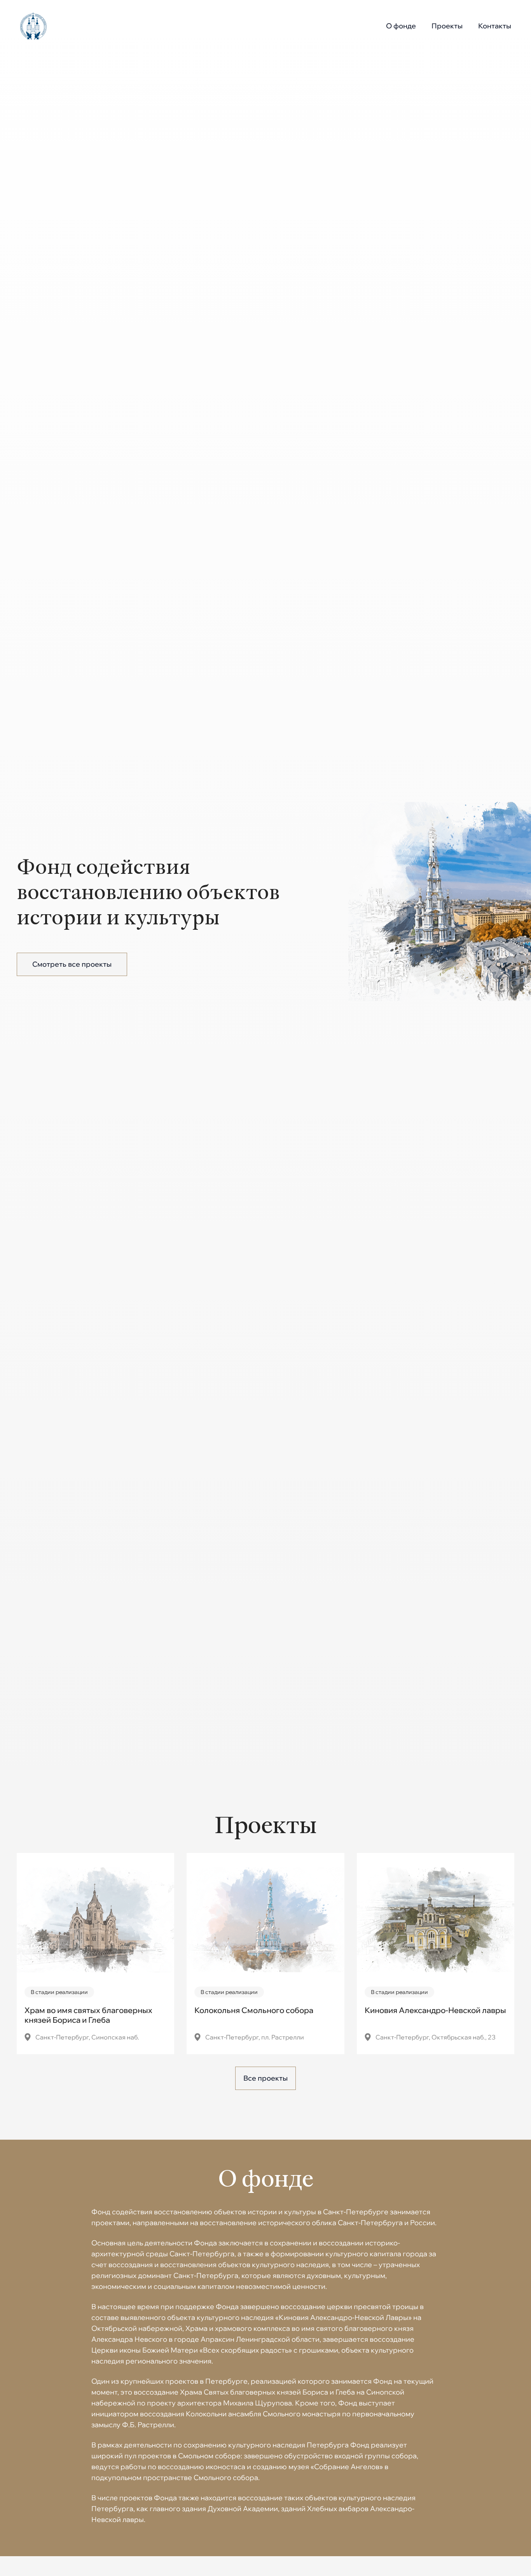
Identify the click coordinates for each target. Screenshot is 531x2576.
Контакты (495, 26)
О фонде (401, 26)
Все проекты (265, 2078)
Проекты (447, 26)
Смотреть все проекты (72, 964)
